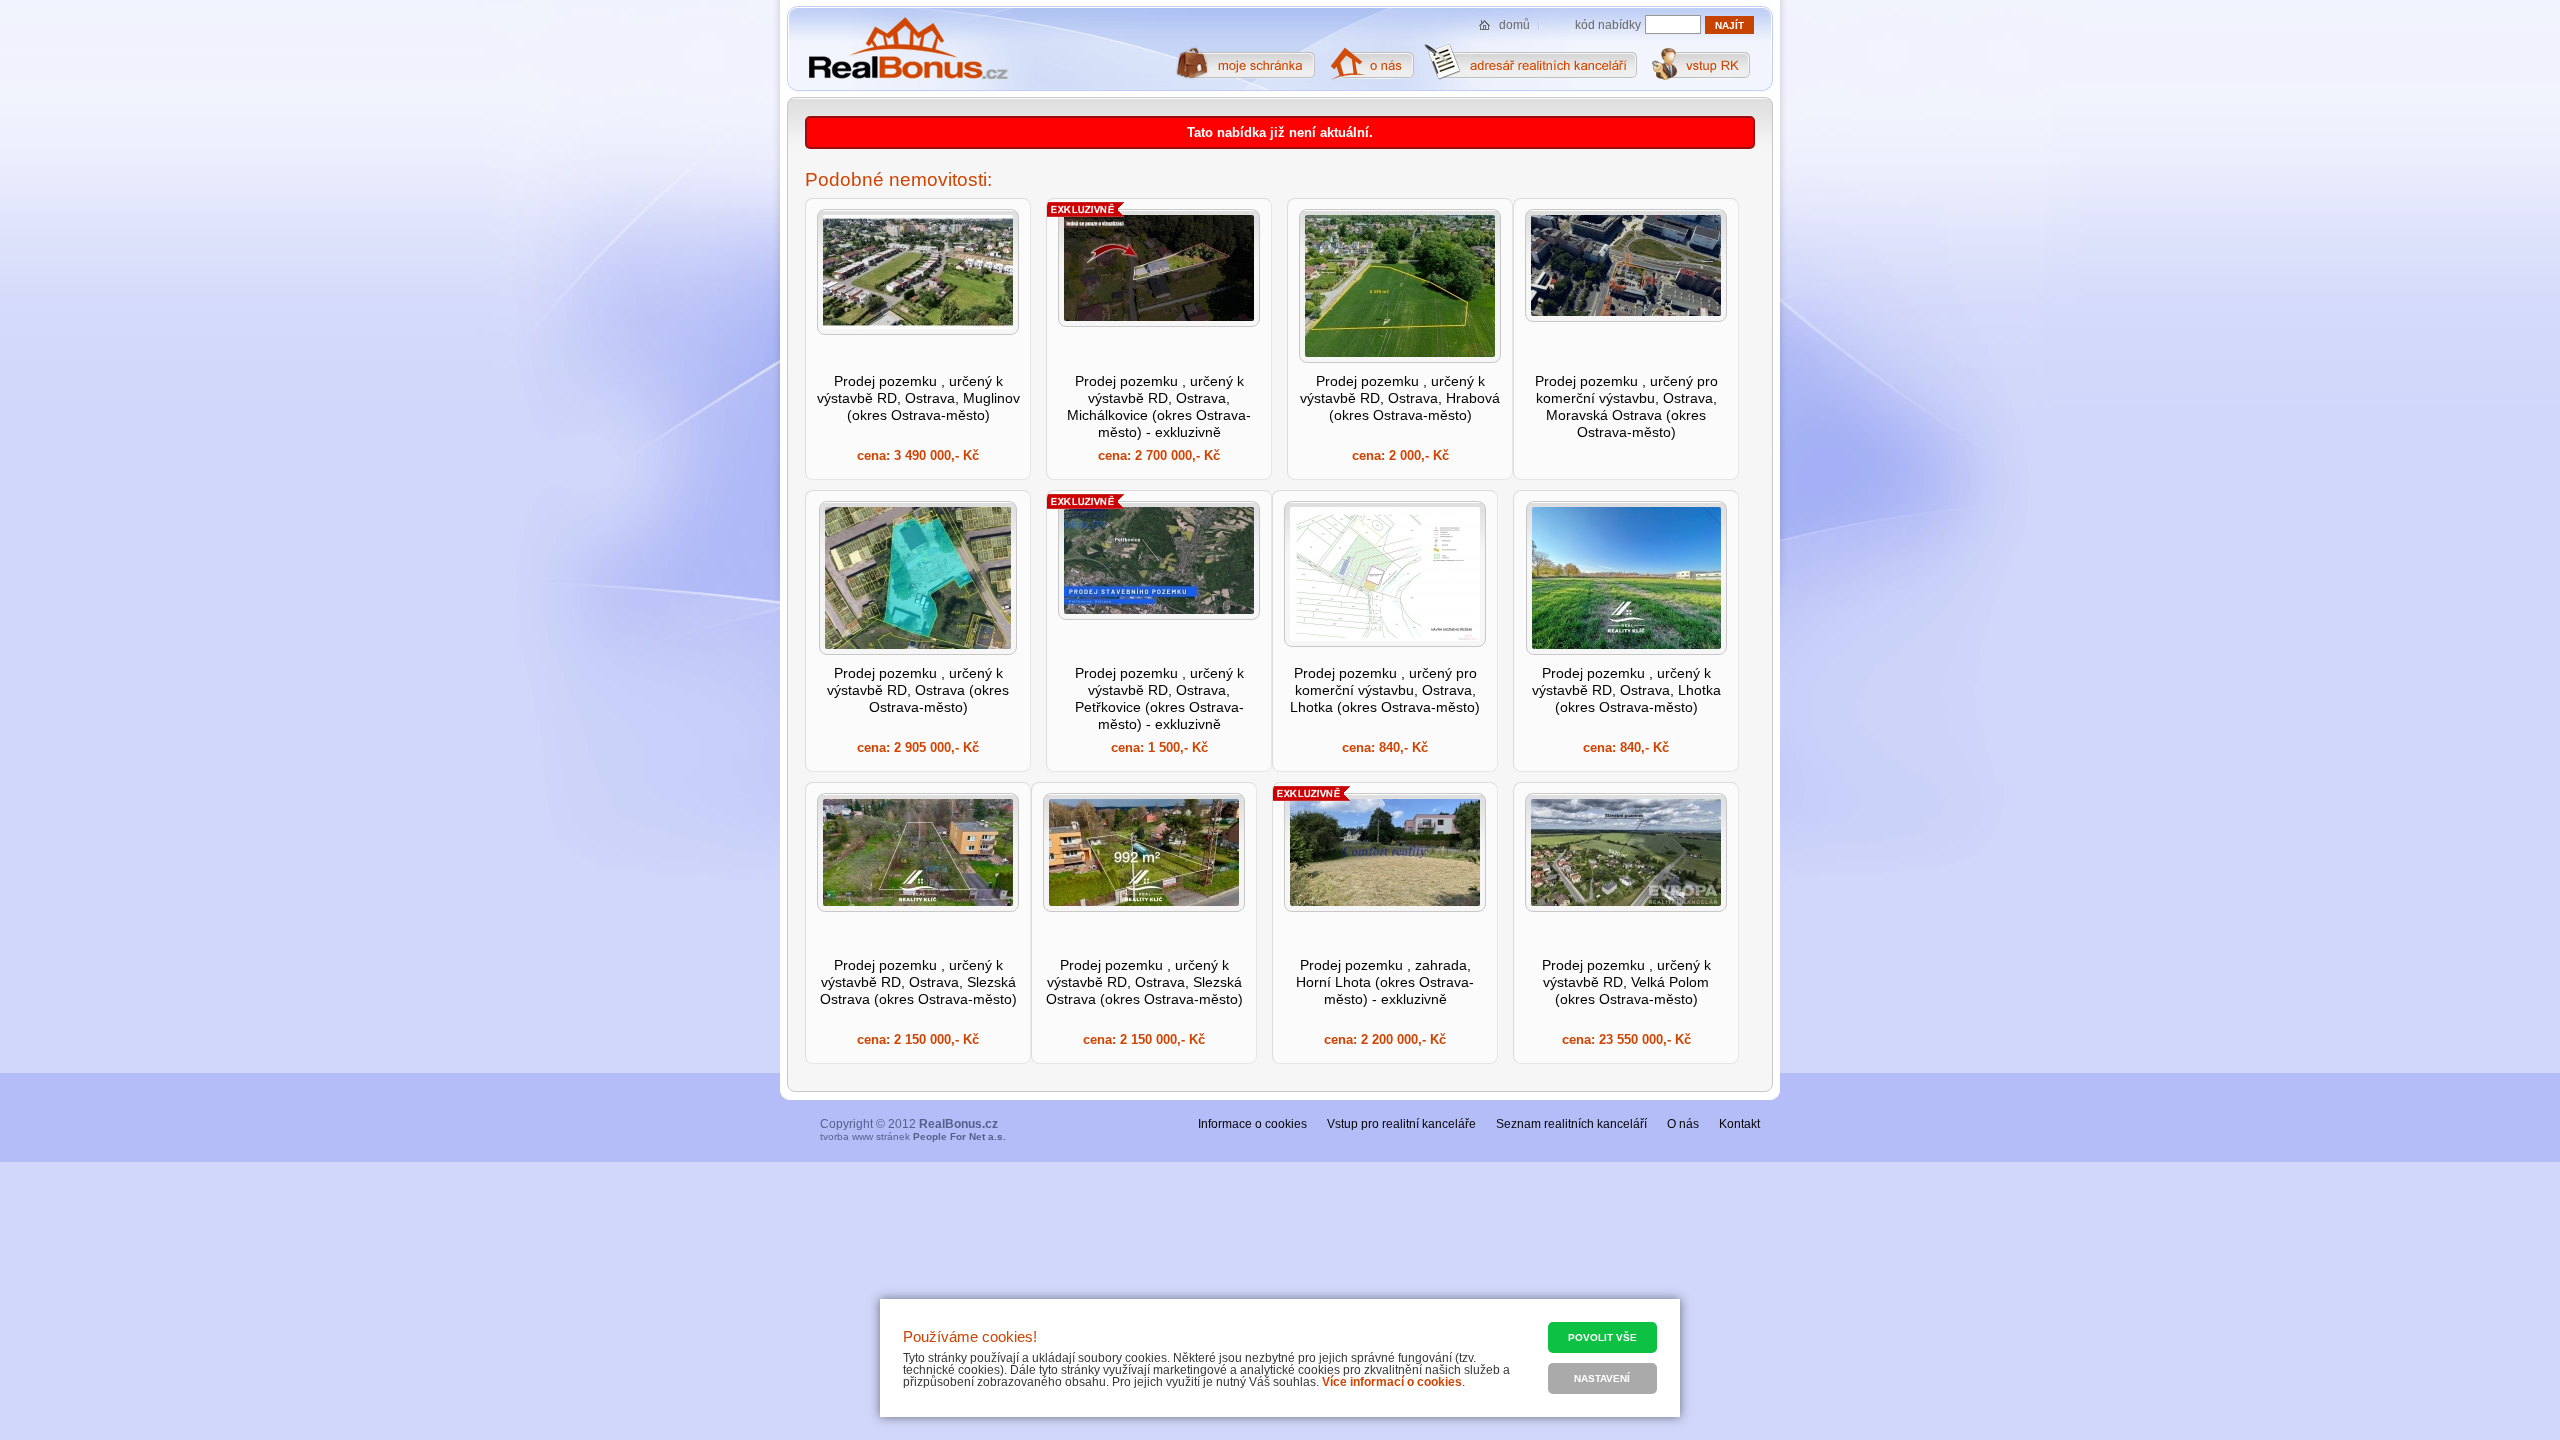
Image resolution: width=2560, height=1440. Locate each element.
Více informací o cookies (1392, 1382)
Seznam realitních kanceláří (1571, 1124)
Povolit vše (1602, 1337)
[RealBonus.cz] (907, 49)
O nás (1683, 1124)
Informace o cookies (1252, 1124)
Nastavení (1602, 1378)
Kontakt (1739, 1124)
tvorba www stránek (913, 1136)
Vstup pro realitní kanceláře (1401, 1124)
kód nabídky (1608, 25)
